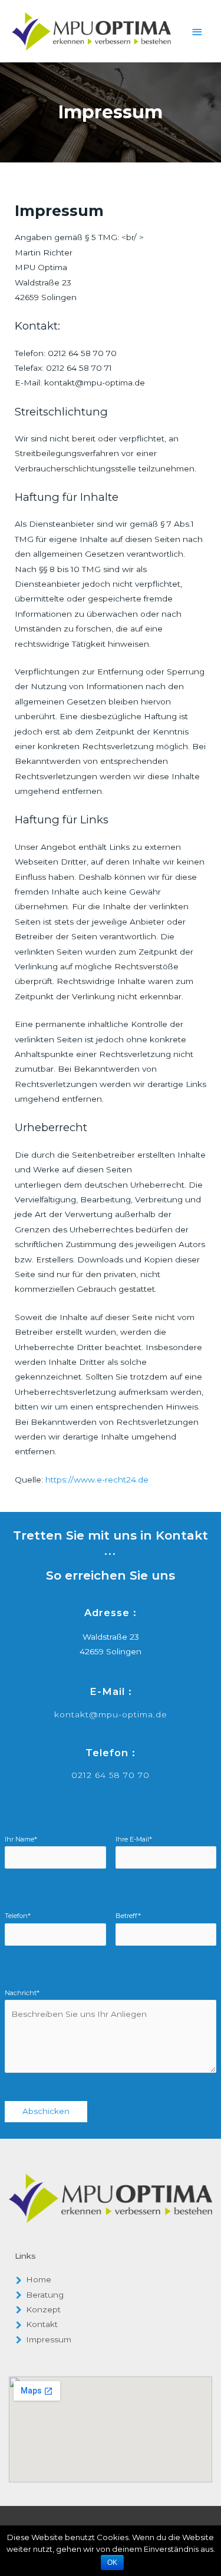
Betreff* (128, 1916)
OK (112, 2562)
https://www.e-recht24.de (97, 1480)
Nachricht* (22, 1993)
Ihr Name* (21, 1839)
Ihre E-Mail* (134, 1839)
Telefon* (18, 1916)
